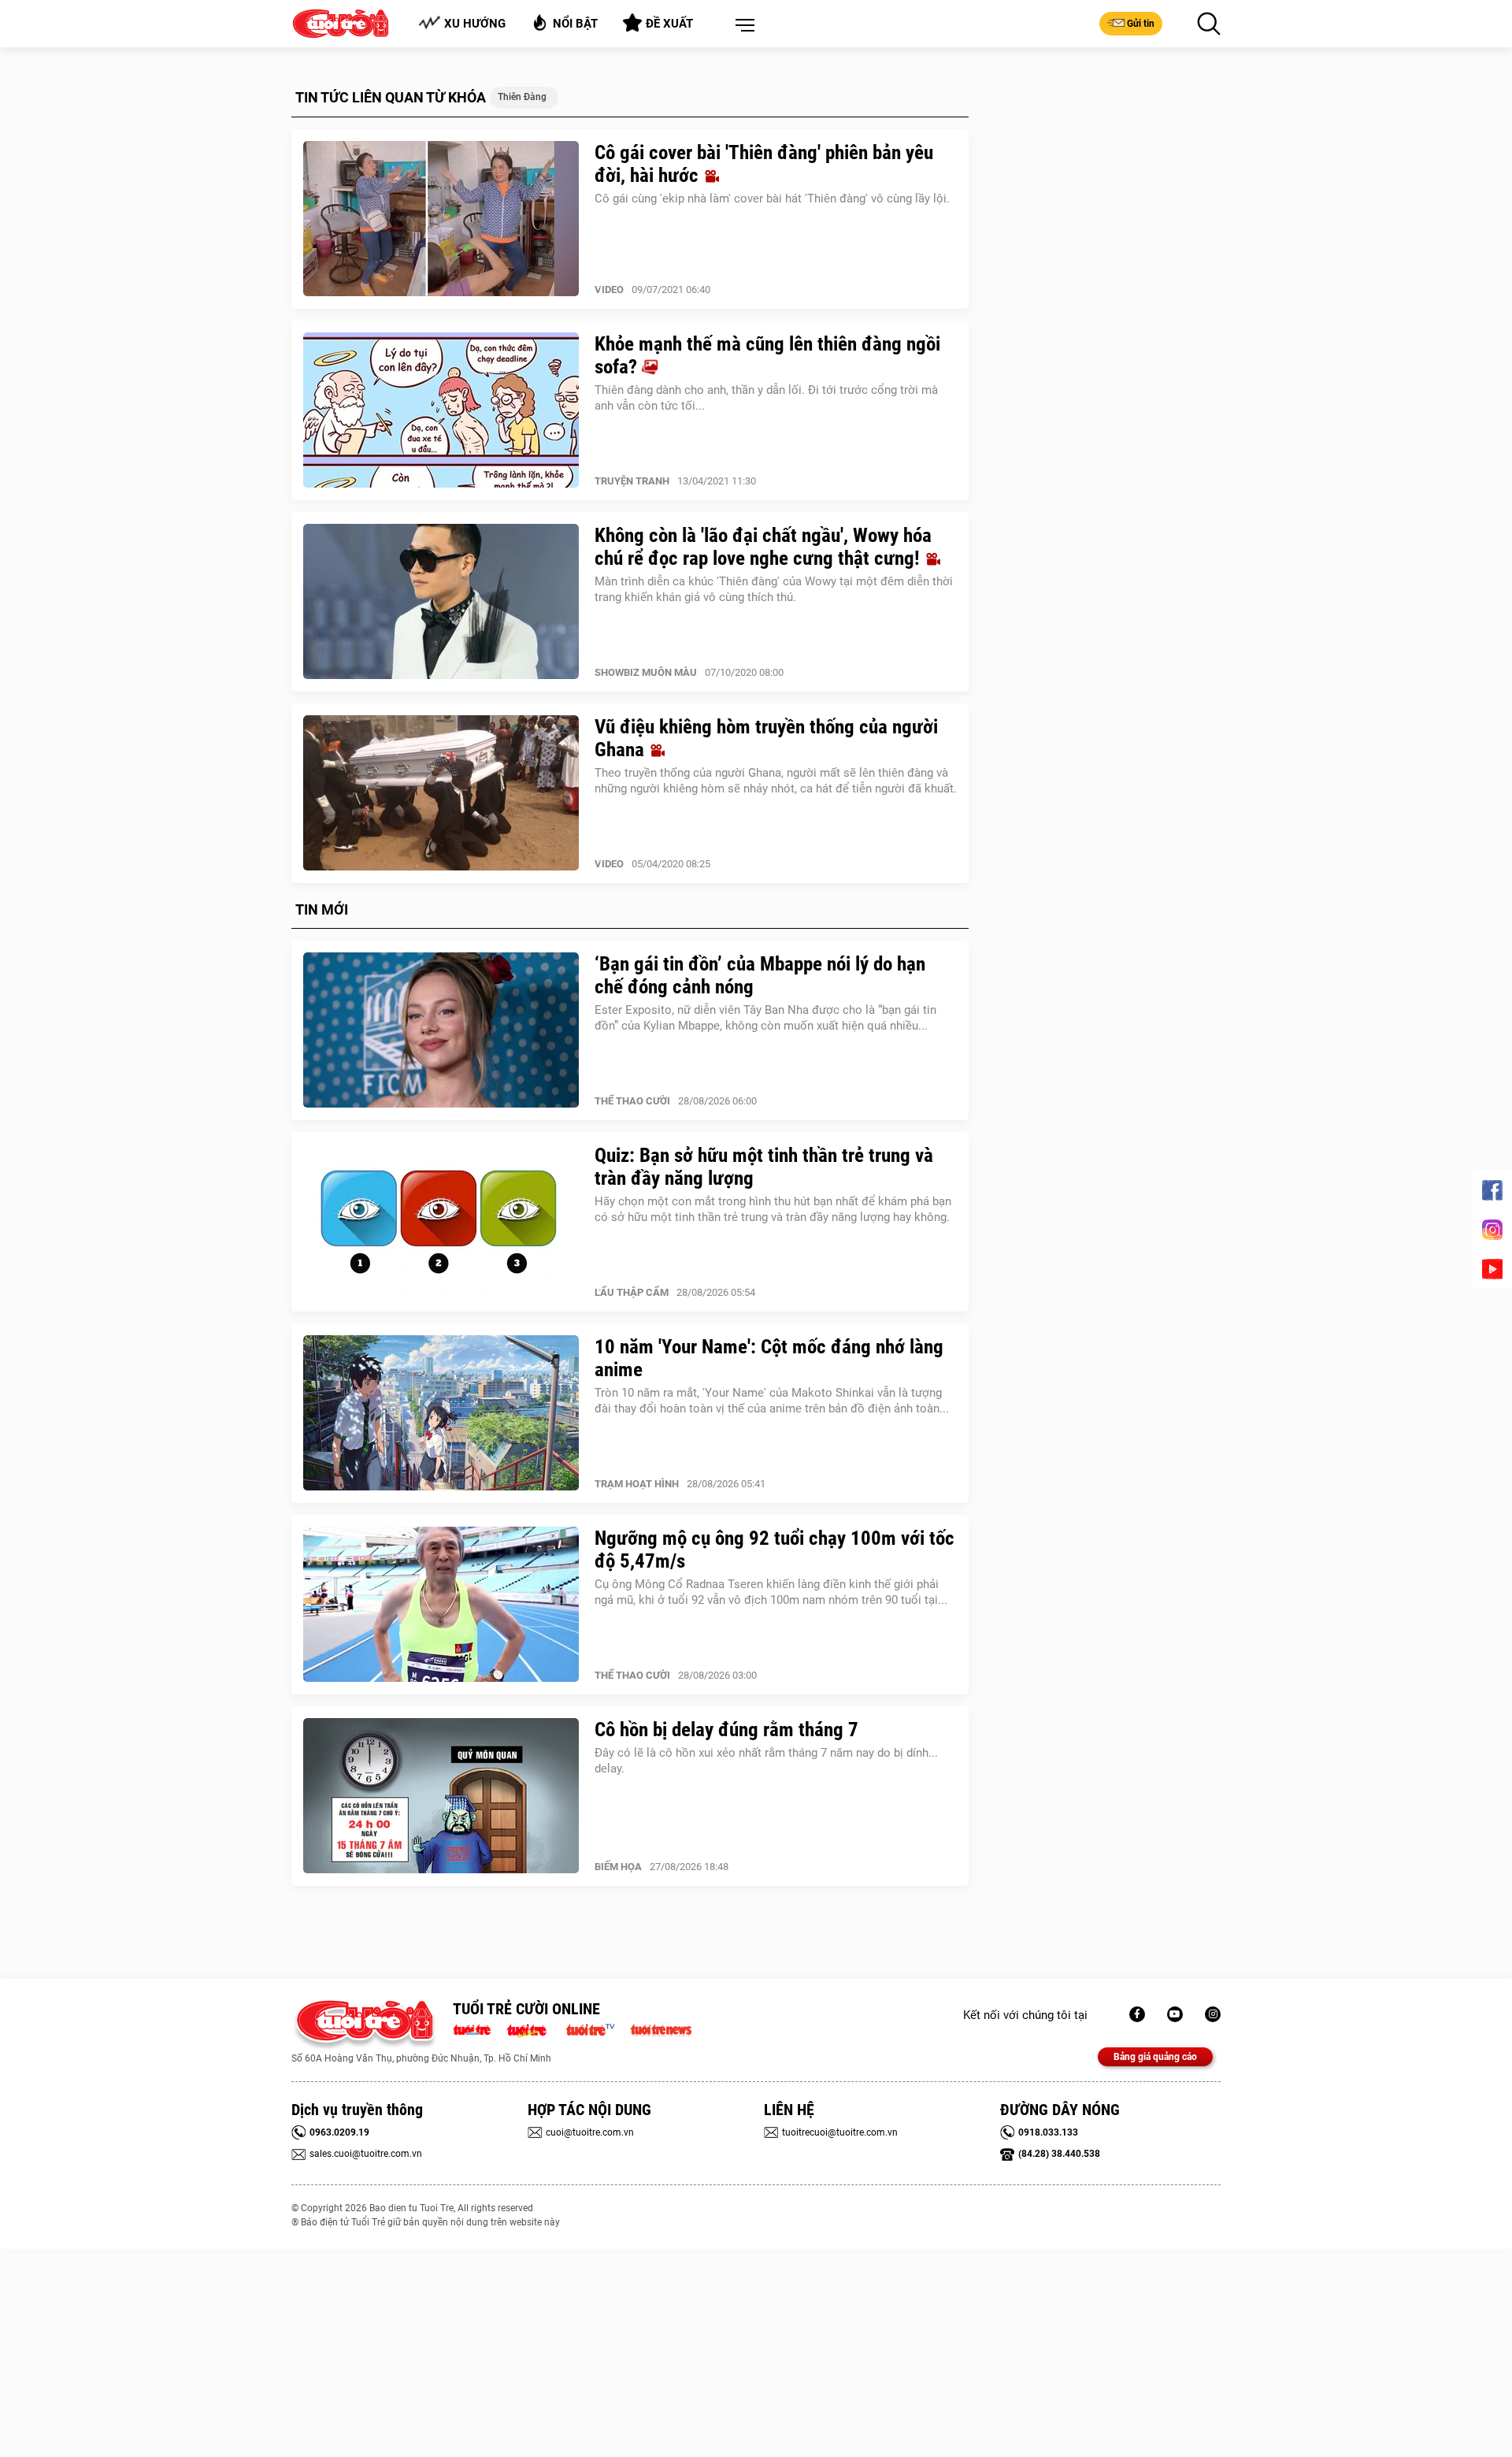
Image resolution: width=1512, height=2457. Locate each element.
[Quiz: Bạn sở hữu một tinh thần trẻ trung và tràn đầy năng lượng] (441, 1222)
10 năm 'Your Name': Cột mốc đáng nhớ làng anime (769, 1358)
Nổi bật (575, 24)
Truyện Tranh (632, 481)
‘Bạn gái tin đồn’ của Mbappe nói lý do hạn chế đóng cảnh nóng (760, 975)
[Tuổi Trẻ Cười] (1213, 2014)
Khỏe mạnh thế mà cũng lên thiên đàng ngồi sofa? (767, 355)
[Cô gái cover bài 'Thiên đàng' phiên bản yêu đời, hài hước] (441, 219)
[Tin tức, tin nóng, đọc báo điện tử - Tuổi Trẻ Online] (476, 2028)
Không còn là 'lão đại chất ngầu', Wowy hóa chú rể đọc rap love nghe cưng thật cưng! (763, 547)
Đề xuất (669, 24)
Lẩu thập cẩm (632, 1292)
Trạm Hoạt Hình (637, 1484)
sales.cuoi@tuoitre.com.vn (366, 2154)
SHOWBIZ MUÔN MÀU (646, 672)
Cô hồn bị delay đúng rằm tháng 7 (726, 1730)
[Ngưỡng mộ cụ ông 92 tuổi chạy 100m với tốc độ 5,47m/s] (441, 1605)
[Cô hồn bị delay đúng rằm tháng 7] (441, 1796)
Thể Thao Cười (632, 1101)
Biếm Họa (618, 1867)
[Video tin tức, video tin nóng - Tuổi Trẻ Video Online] (597, 2028)
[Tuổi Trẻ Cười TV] (1175, 2014)
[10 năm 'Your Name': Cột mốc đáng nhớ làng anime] (441, 1413)
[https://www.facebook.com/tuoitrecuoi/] (1137, 2014)
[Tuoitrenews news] (661, 2028)
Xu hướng (475, 24)
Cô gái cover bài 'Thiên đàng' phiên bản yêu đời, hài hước (764, 164)
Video (609, 289)
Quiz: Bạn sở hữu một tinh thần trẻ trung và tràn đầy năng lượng (764, 1167)
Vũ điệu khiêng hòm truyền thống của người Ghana (766, 738)
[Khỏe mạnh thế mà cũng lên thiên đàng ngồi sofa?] (441, 410)
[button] (742, 26)
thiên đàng (522, 97)
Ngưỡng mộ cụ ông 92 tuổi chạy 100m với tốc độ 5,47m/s (775, 1550)
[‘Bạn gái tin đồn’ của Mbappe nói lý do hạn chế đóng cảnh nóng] (441, 1030)
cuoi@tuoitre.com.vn (590, 2132)
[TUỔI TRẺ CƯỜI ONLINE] (364, 2025)
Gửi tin (1141, 24)
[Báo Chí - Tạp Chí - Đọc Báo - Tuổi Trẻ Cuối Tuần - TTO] (533, 2028)
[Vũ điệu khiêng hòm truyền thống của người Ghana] (441, 793)
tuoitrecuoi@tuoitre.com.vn (840, 2132)
